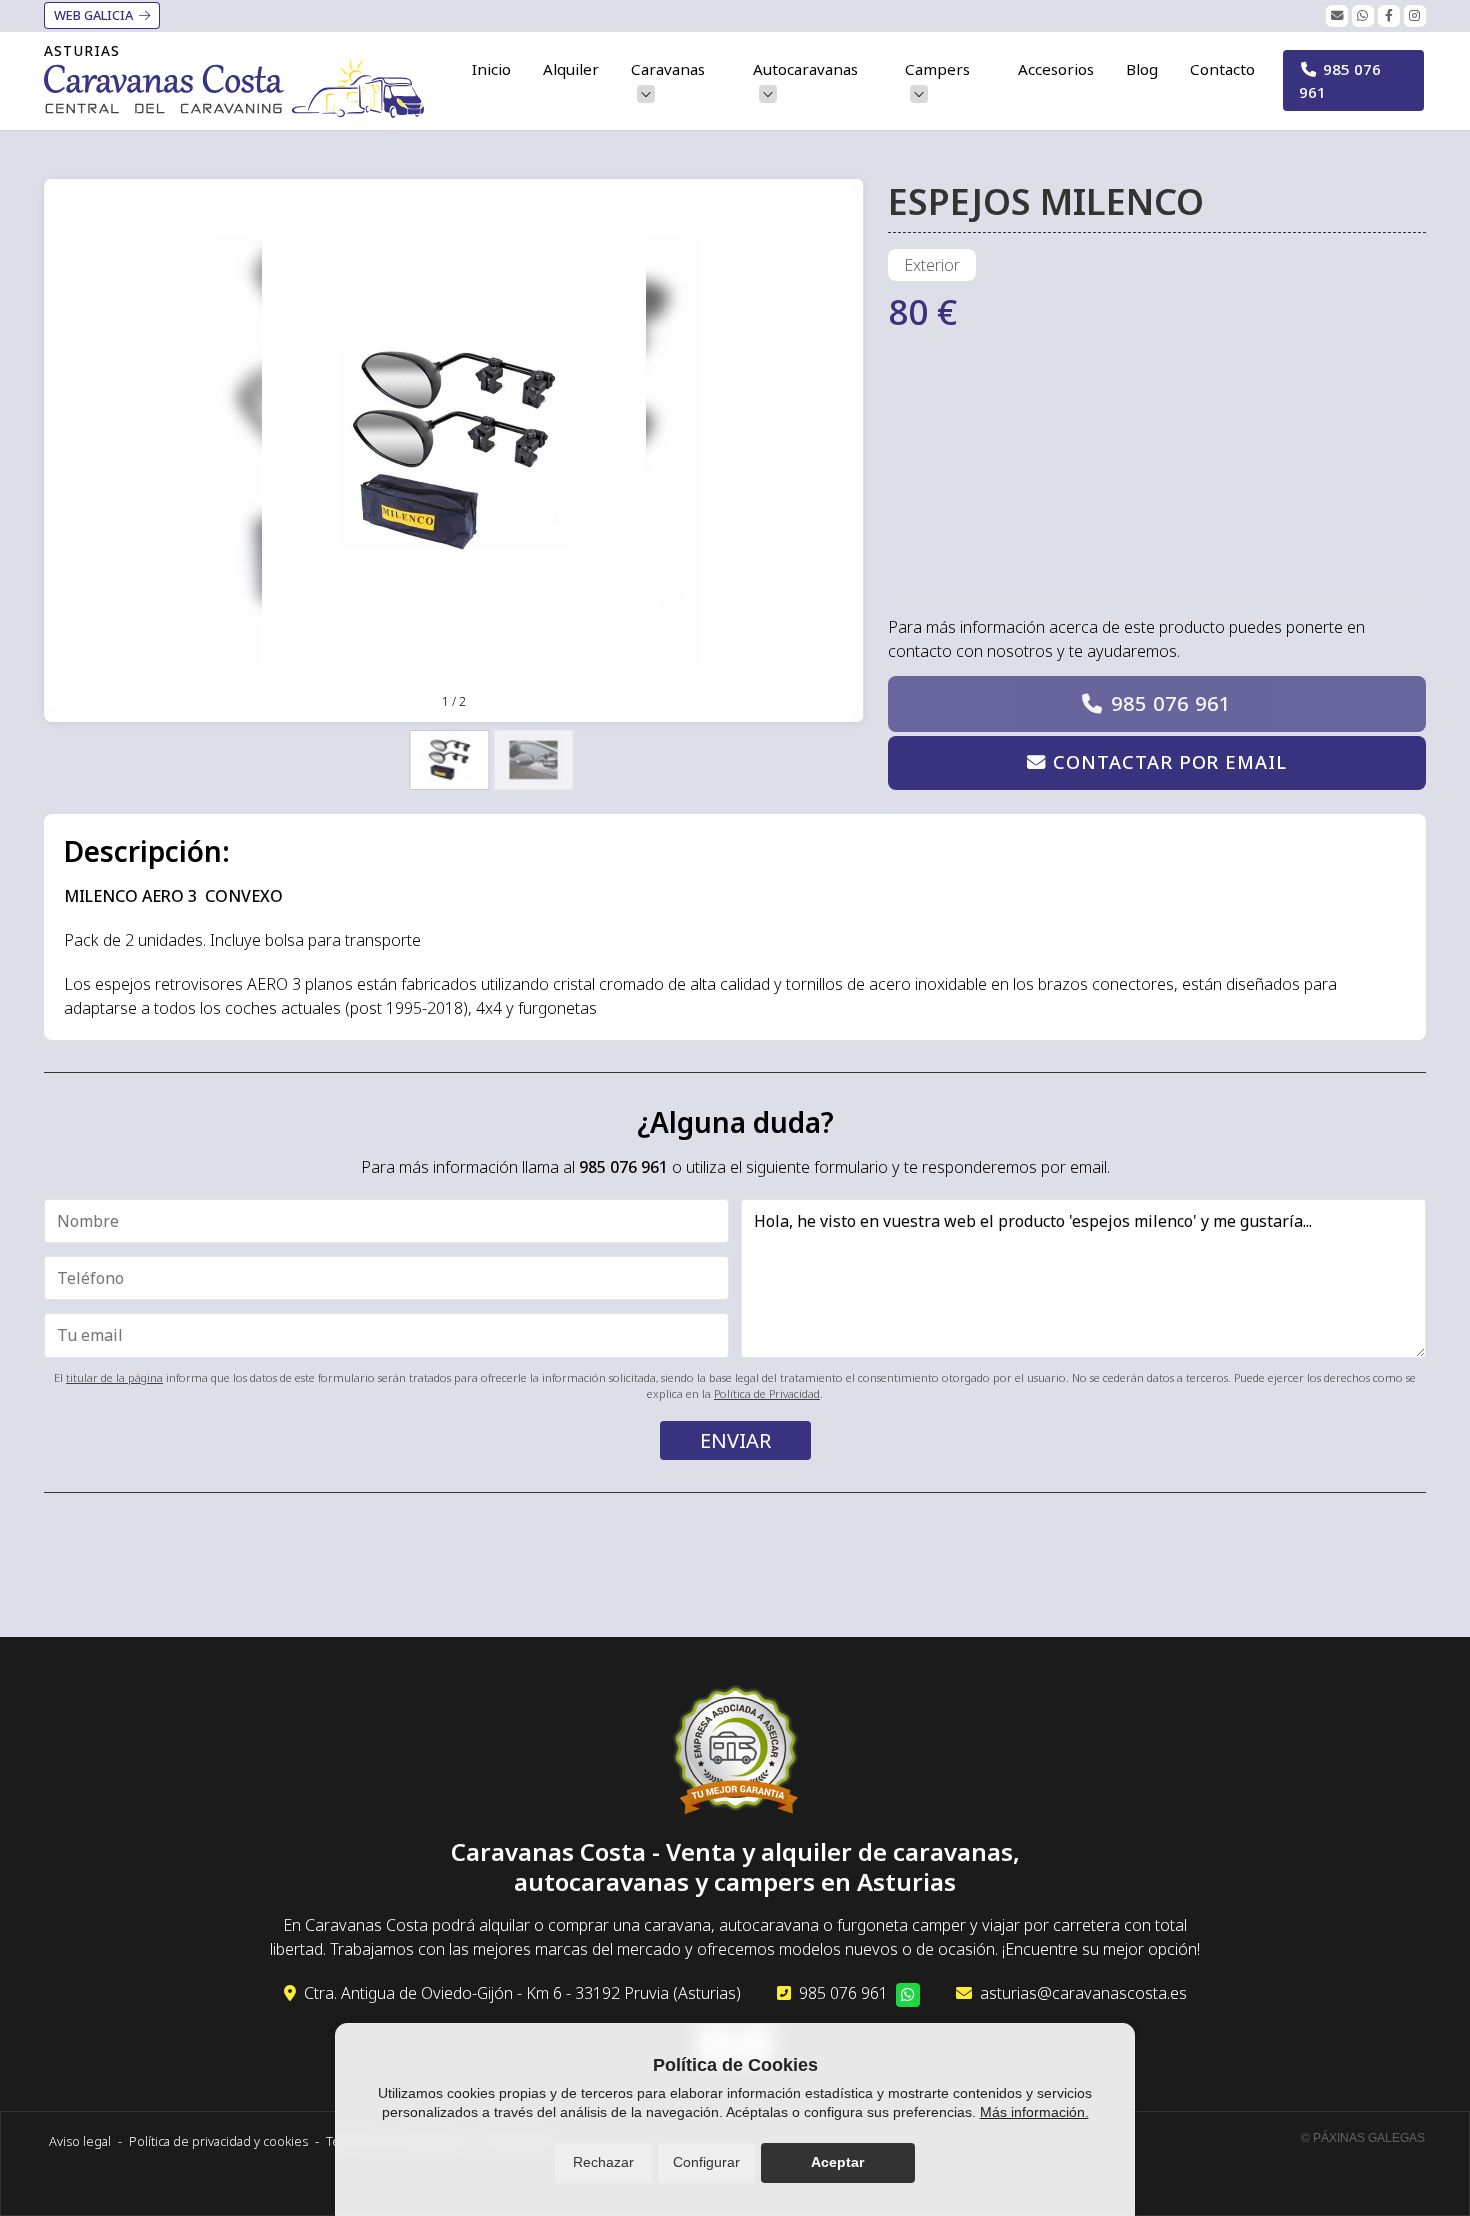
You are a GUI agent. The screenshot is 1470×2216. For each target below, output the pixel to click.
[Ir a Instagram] (1415, 16)
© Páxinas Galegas (1363, 2138)
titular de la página (114, 1377)
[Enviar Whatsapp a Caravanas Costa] (1363, 16)
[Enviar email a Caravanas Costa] (1337, 16)
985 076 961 (1171, 703)
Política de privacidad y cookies (218, 2141)
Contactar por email (1169, 761)
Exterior (932, 265)
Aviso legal (80, 2141)
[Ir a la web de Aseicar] (735, 1753)
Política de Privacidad (767, 1393)
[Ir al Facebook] (1389, 16)
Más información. (1034, 2112)
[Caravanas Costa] (234, 88)
